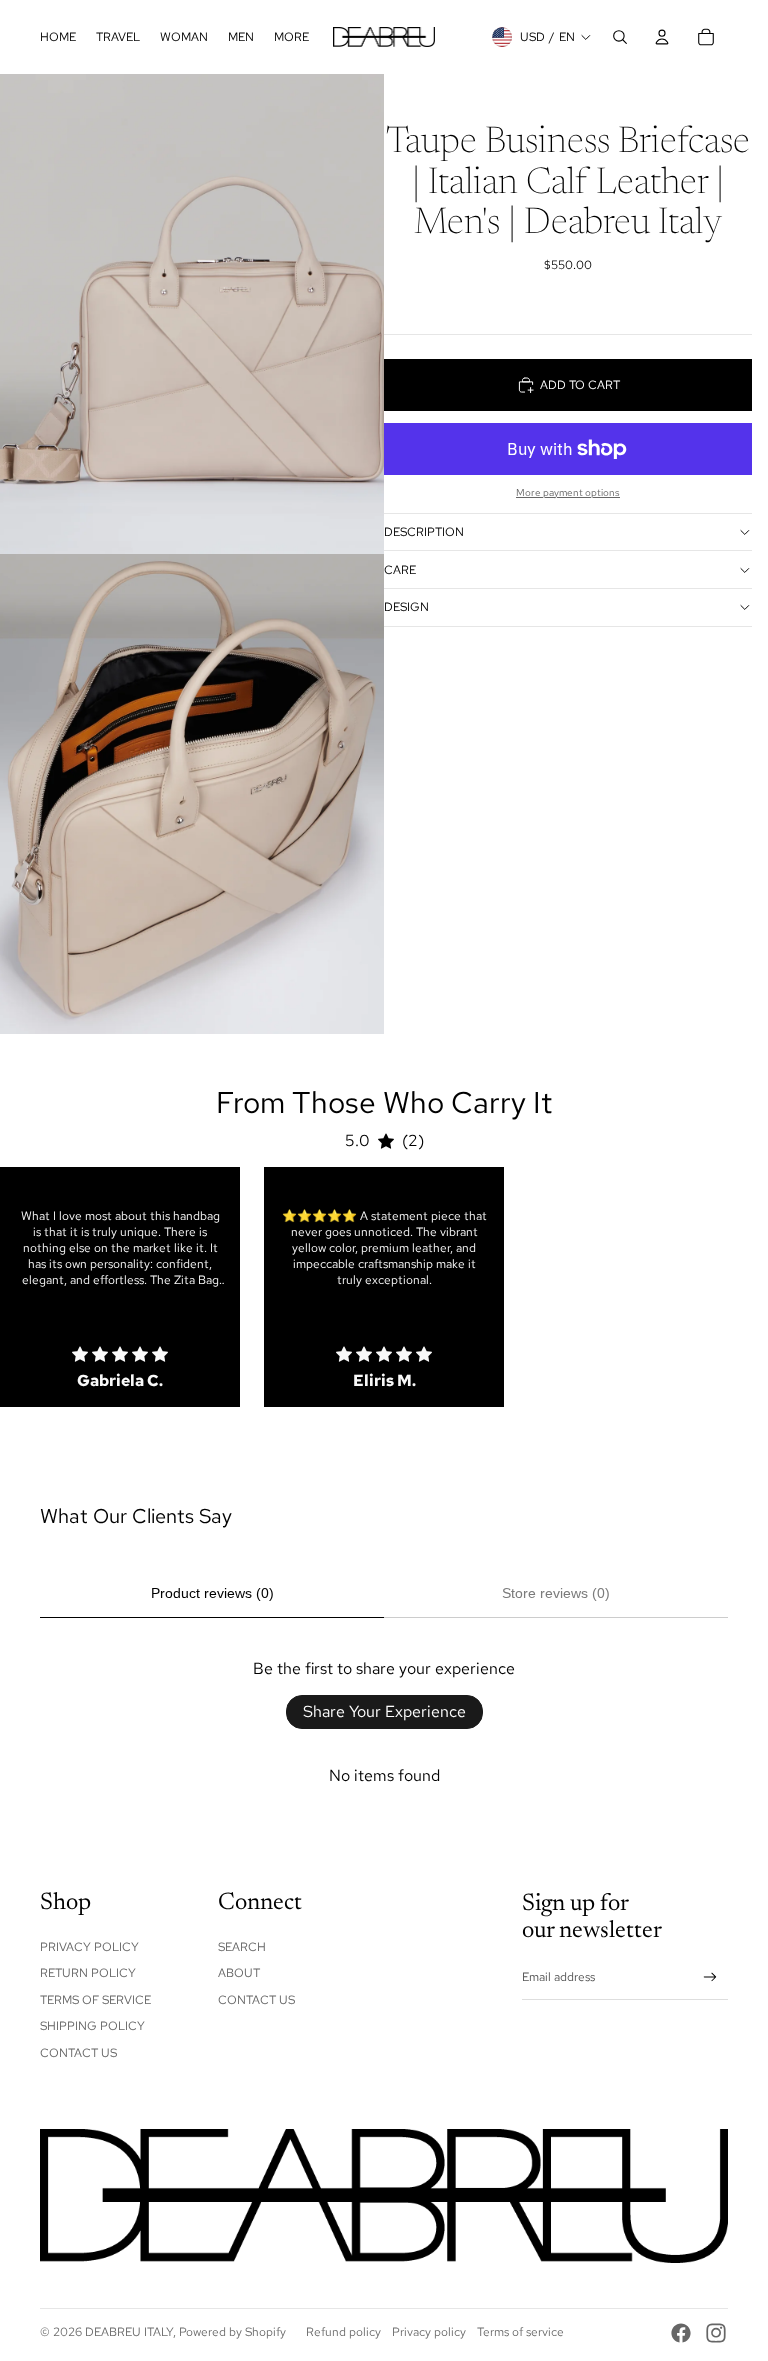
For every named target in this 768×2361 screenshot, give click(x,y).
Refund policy (343, 2332)
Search (242, 1947)
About (239, 1973)
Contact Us (78, 2053)
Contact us (256, 2000)
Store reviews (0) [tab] (556, 1593)
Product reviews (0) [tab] (212, 1593)
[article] (120, 1287)
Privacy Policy (89, 1947)
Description (424, 532)
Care (400, 570)
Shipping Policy (92, 2026)
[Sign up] (710, 1977)
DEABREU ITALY (129, 2332)
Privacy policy (429, 2332)
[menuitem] (58, 37)
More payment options (568, 492)
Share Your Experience (384, 1711)
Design (406, 607)
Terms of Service (95, 2000)
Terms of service (520, 2332)
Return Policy (88, 1973)
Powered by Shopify (232, 2332)
